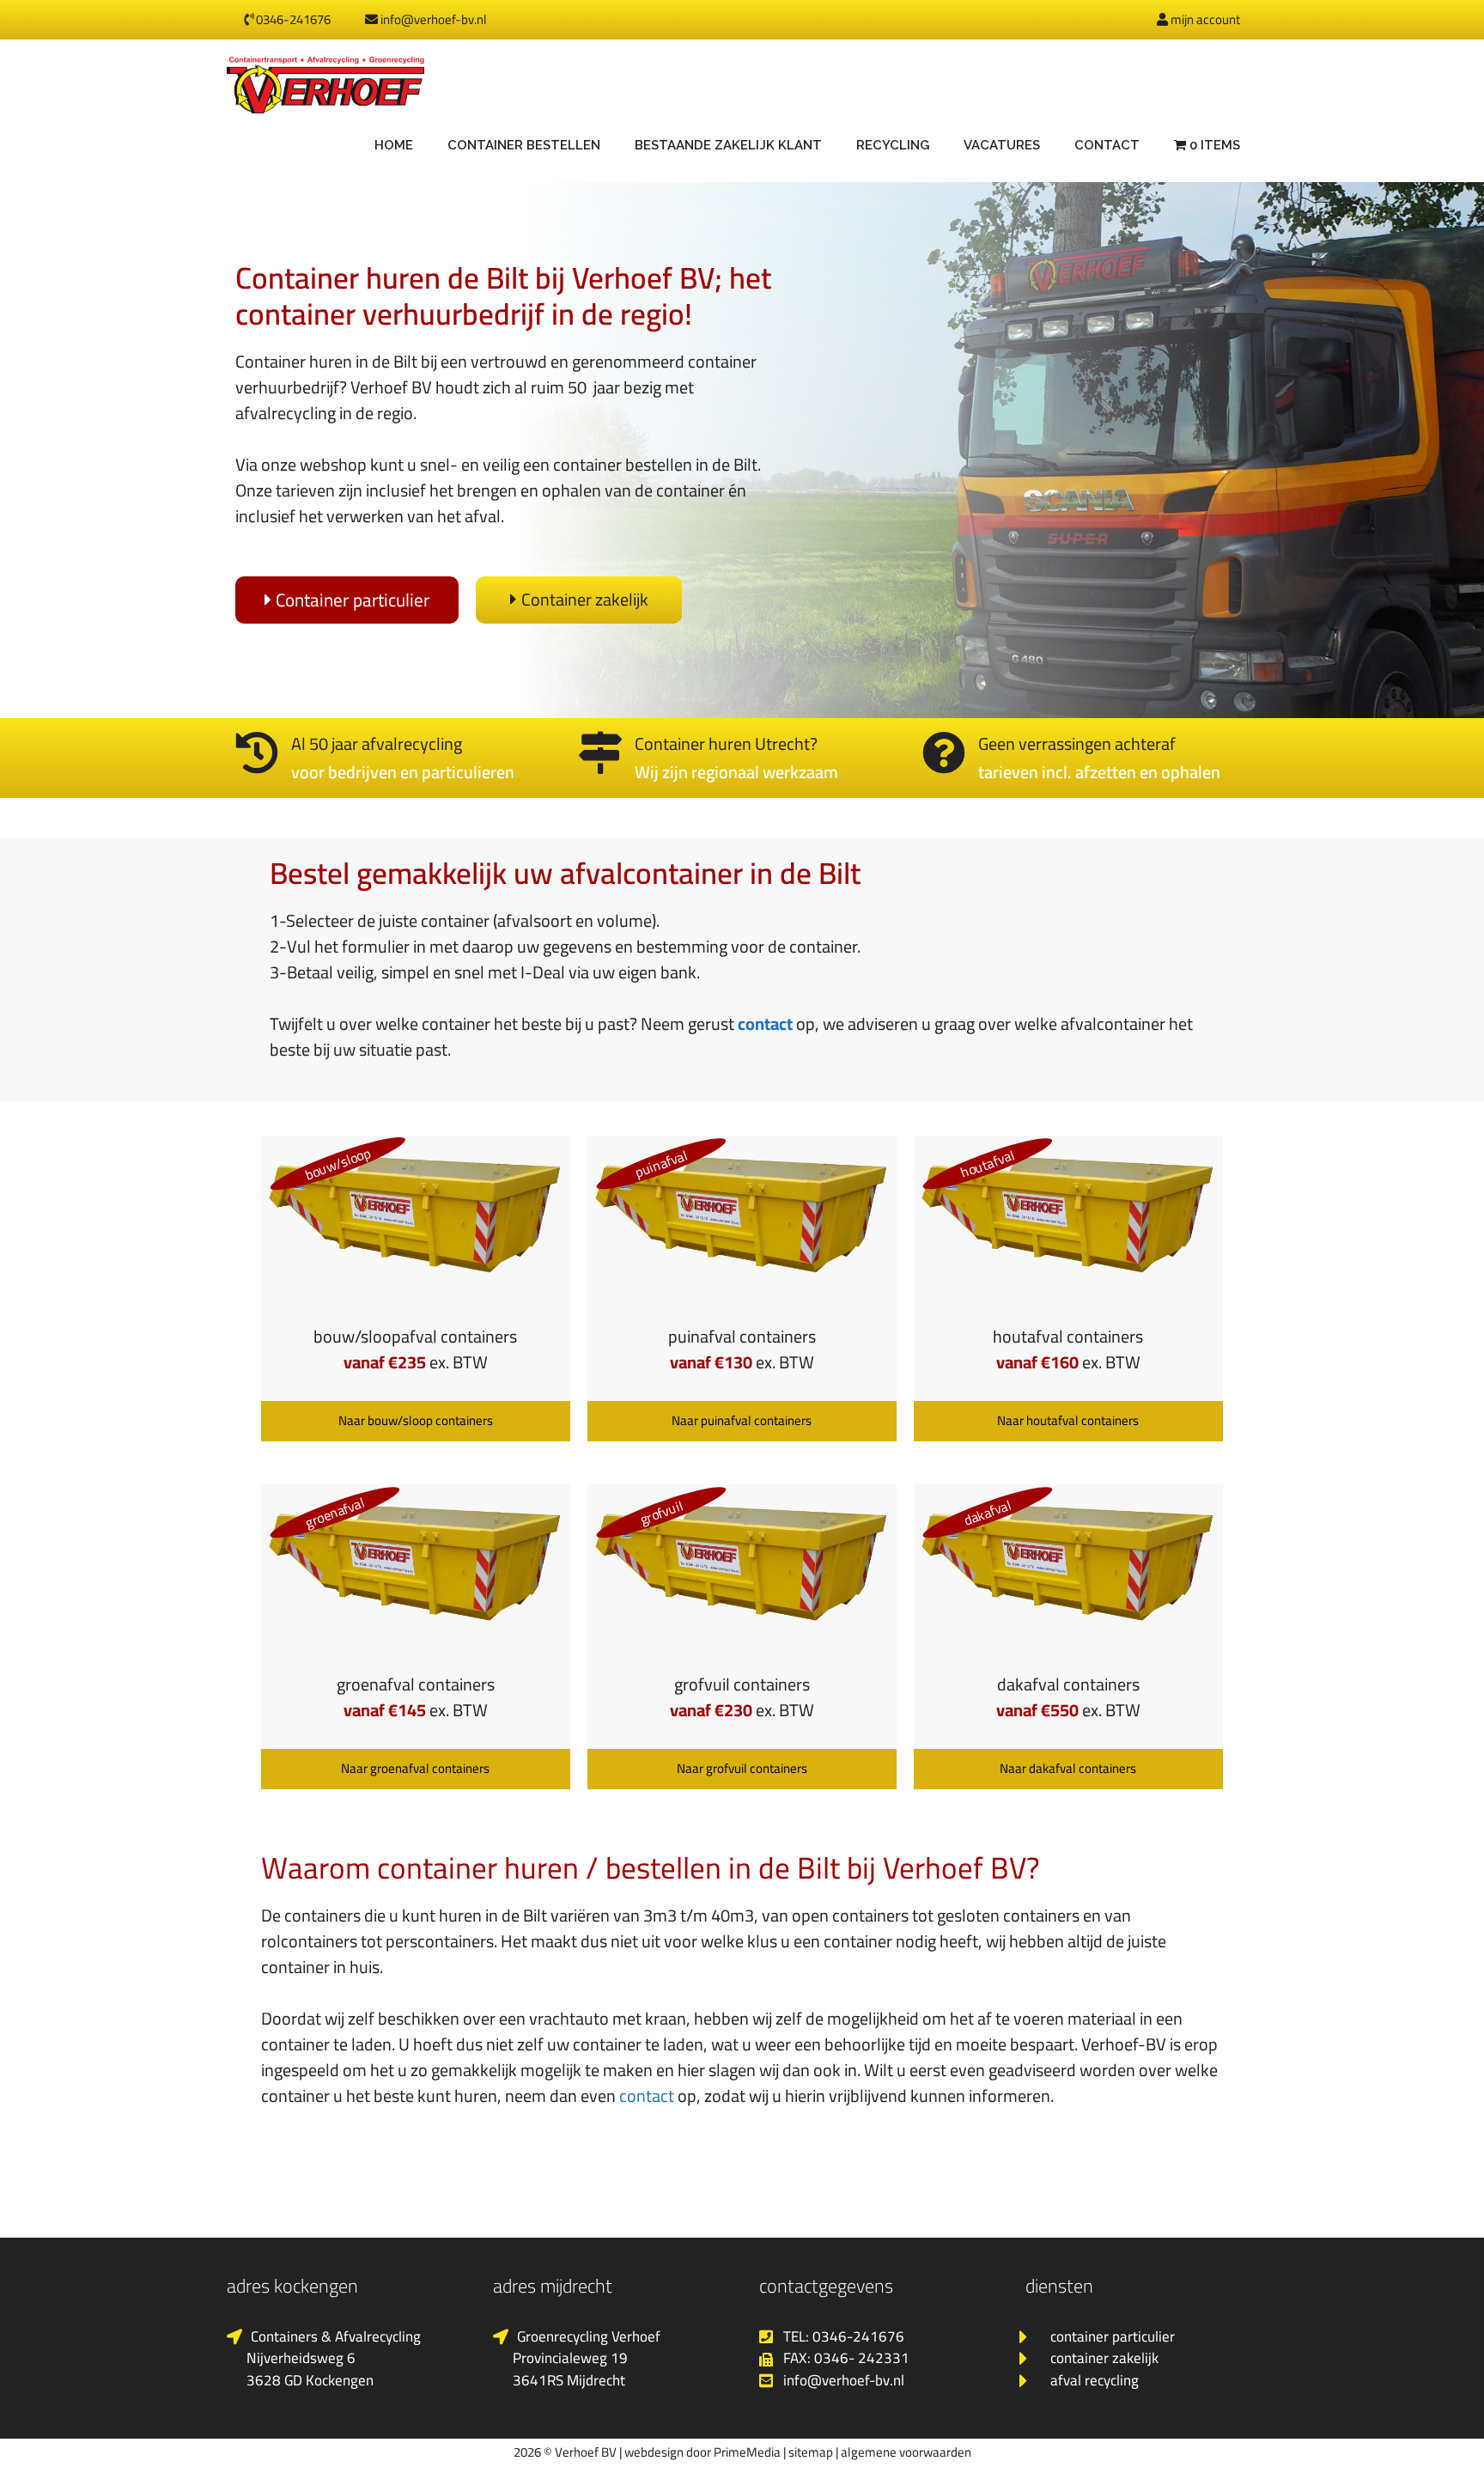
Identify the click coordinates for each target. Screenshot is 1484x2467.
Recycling (893, 145)
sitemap (811, 2452)
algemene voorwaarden (906, 2452)
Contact (1107, 145)
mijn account (1204, 19)
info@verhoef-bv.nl (432, 19)
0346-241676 (292, 19)
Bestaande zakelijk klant (728, 145)
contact (765, 1023)
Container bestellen (524, 145)
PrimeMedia (747, 2452)
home (394, 145)
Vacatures (1002, 145)
